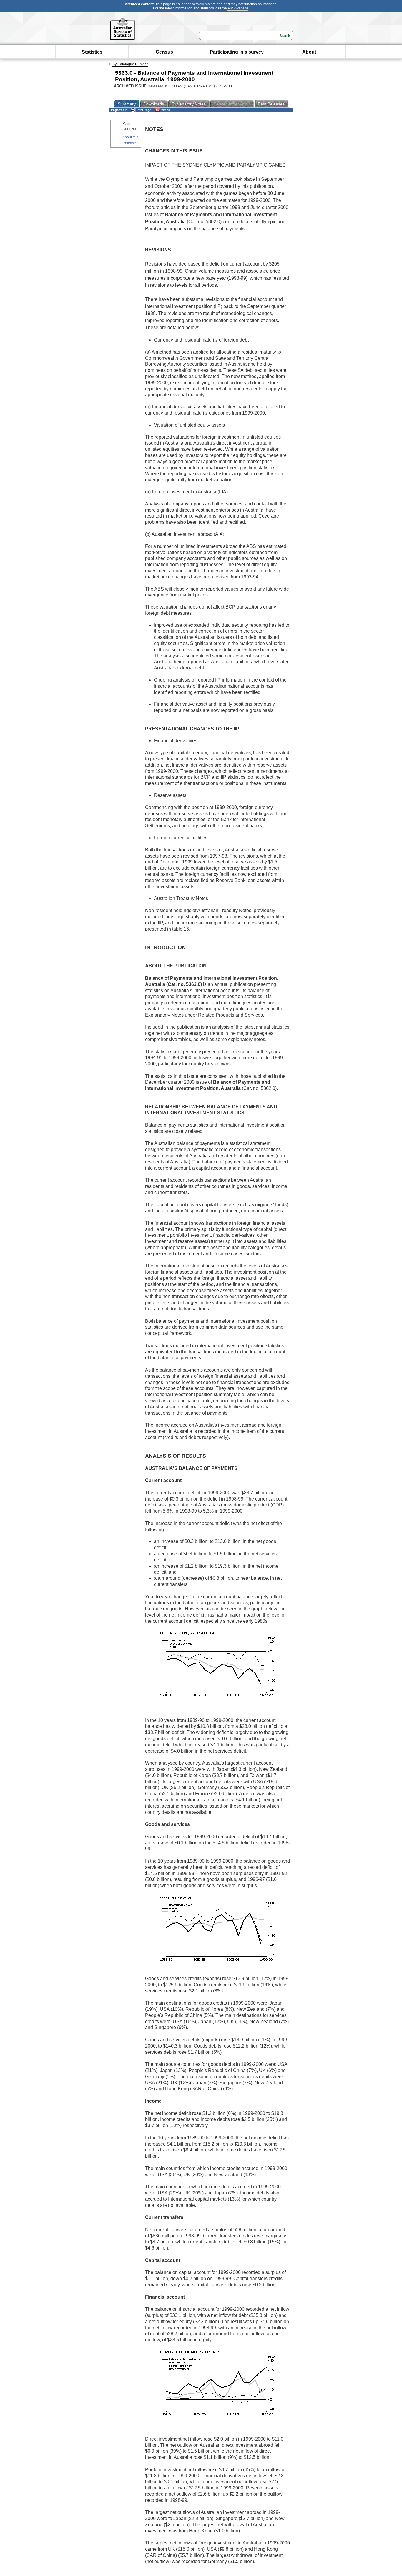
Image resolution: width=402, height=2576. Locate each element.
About (309, 52)
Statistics (92, 52)
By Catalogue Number (130, 64)
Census (164, 52)
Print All (165, 110)
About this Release (130, 140)
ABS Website (238, 8)
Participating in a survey (237, 52)
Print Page (143, 110)
